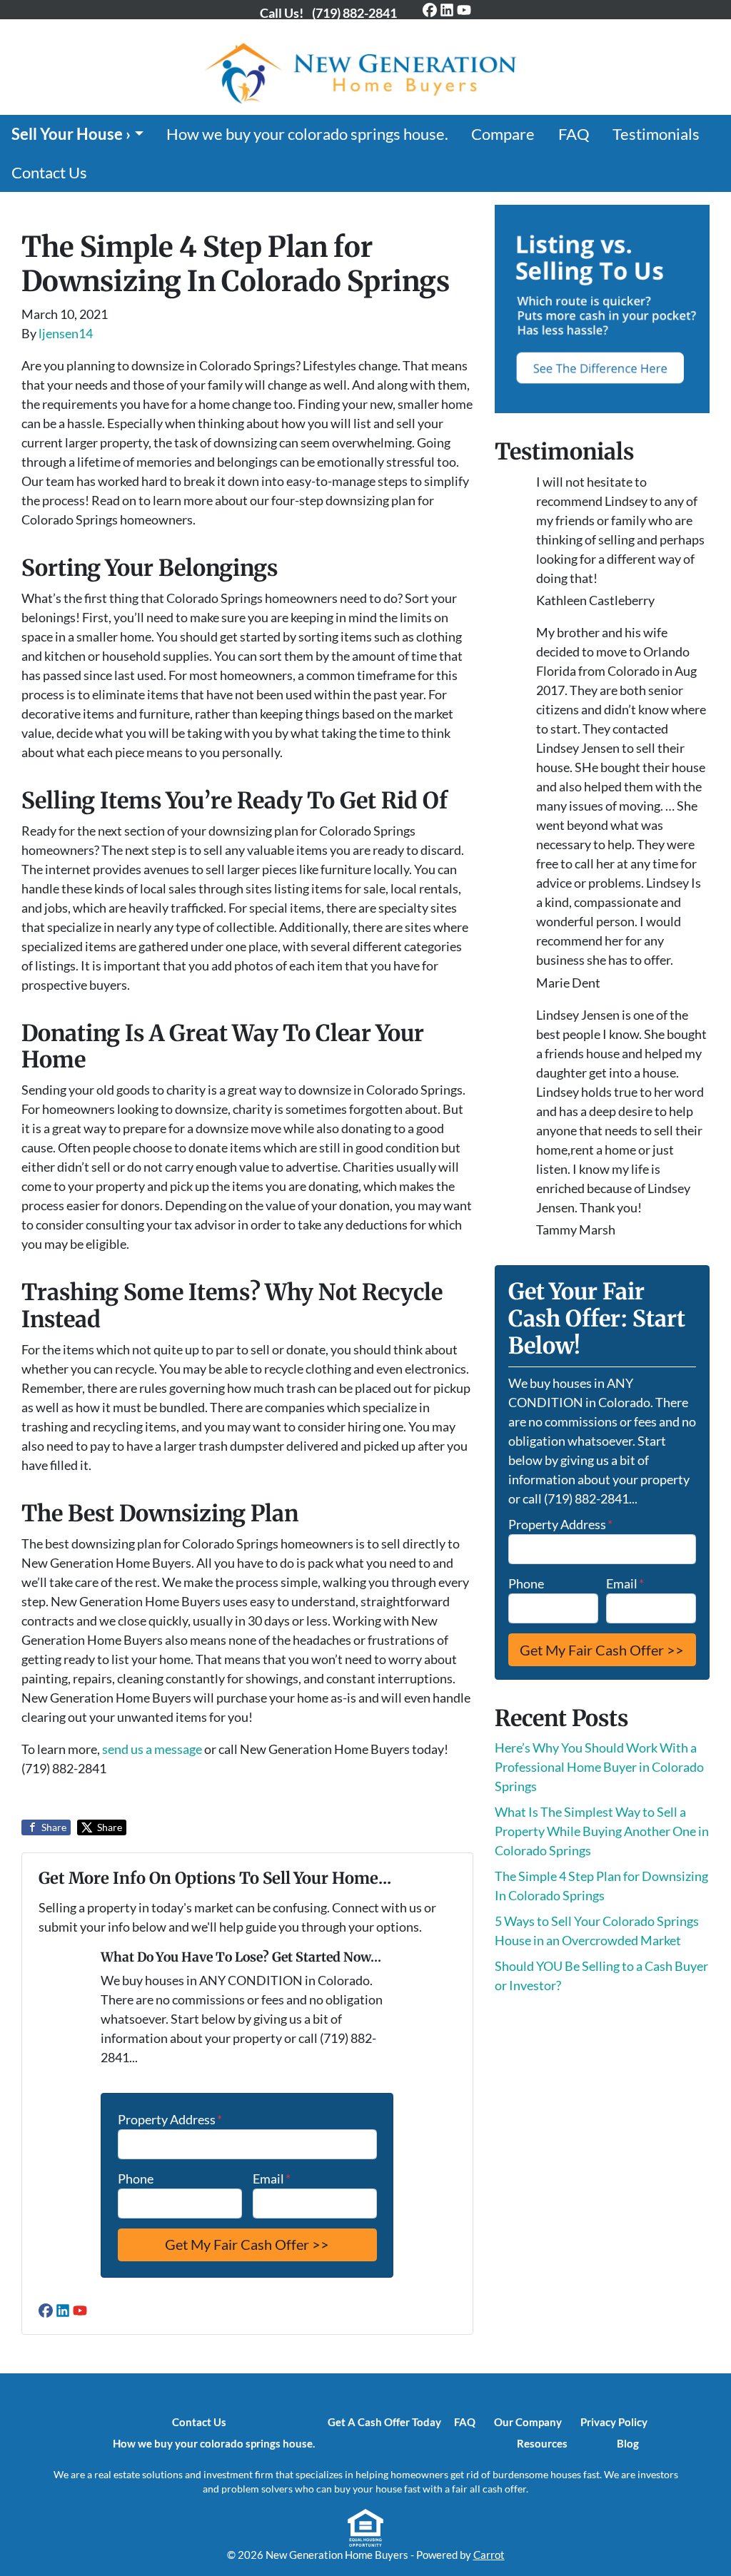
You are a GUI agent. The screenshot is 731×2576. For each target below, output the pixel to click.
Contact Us (49, 173)
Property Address (170, 2119)
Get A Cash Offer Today (384, 2422)
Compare (503, 134)
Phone (136, 2179)
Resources (542, 2443)
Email (272, 2179)
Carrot (489, 2555)
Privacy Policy (614, 2422)
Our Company (528, 2422)
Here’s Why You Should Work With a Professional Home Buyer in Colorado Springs (599, 1767)
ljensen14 (66, 333)
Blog (628, 2443)
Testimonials (656, 134)
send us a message (152, 1749)
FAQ (574, 134)
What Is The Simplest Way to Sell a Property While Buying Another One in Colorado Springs (602, 1831)
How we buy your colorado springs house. (307, 134)
